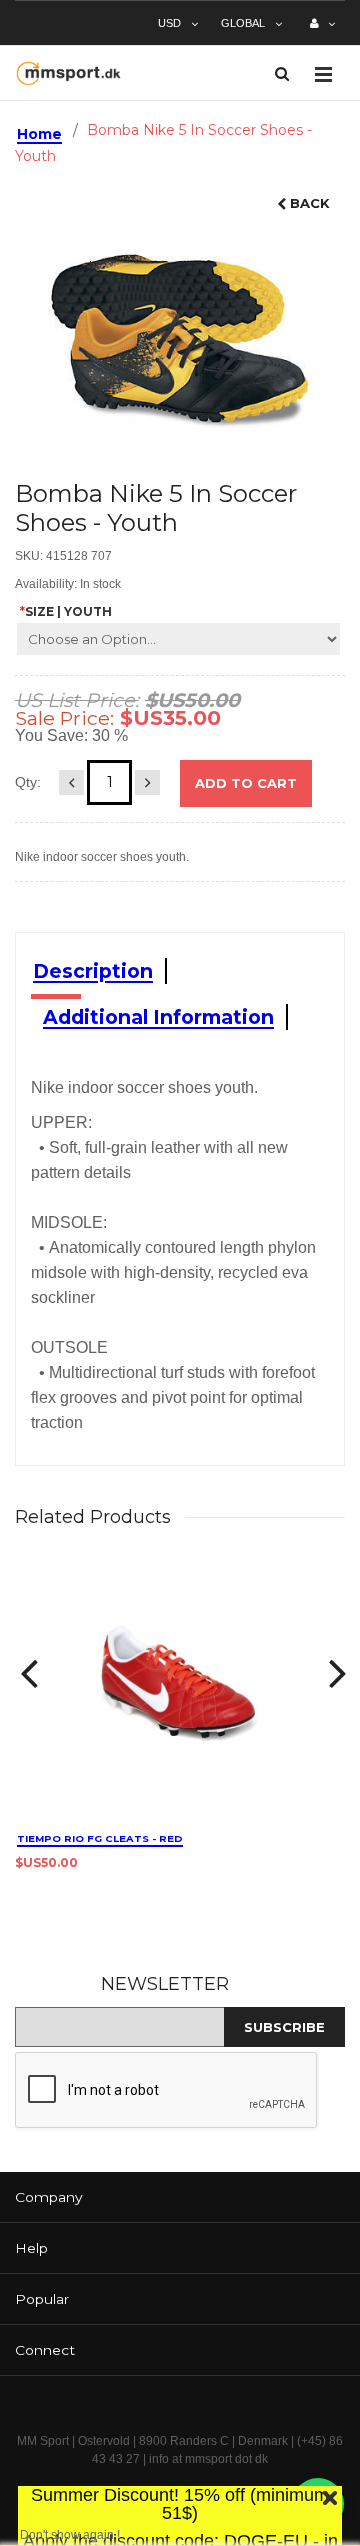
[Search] (282, 73)
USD (169, 23)
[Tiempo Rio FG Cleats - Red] (180, 1689)
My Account (322, 31)
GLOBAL (243, 23)
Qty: (28, 782)
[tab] (180, 2197)
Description (93, 971)
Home (39, 134)
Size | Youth (66, 611)
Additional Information (158, 1017)
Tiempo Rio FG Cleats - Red (100, 1838)
